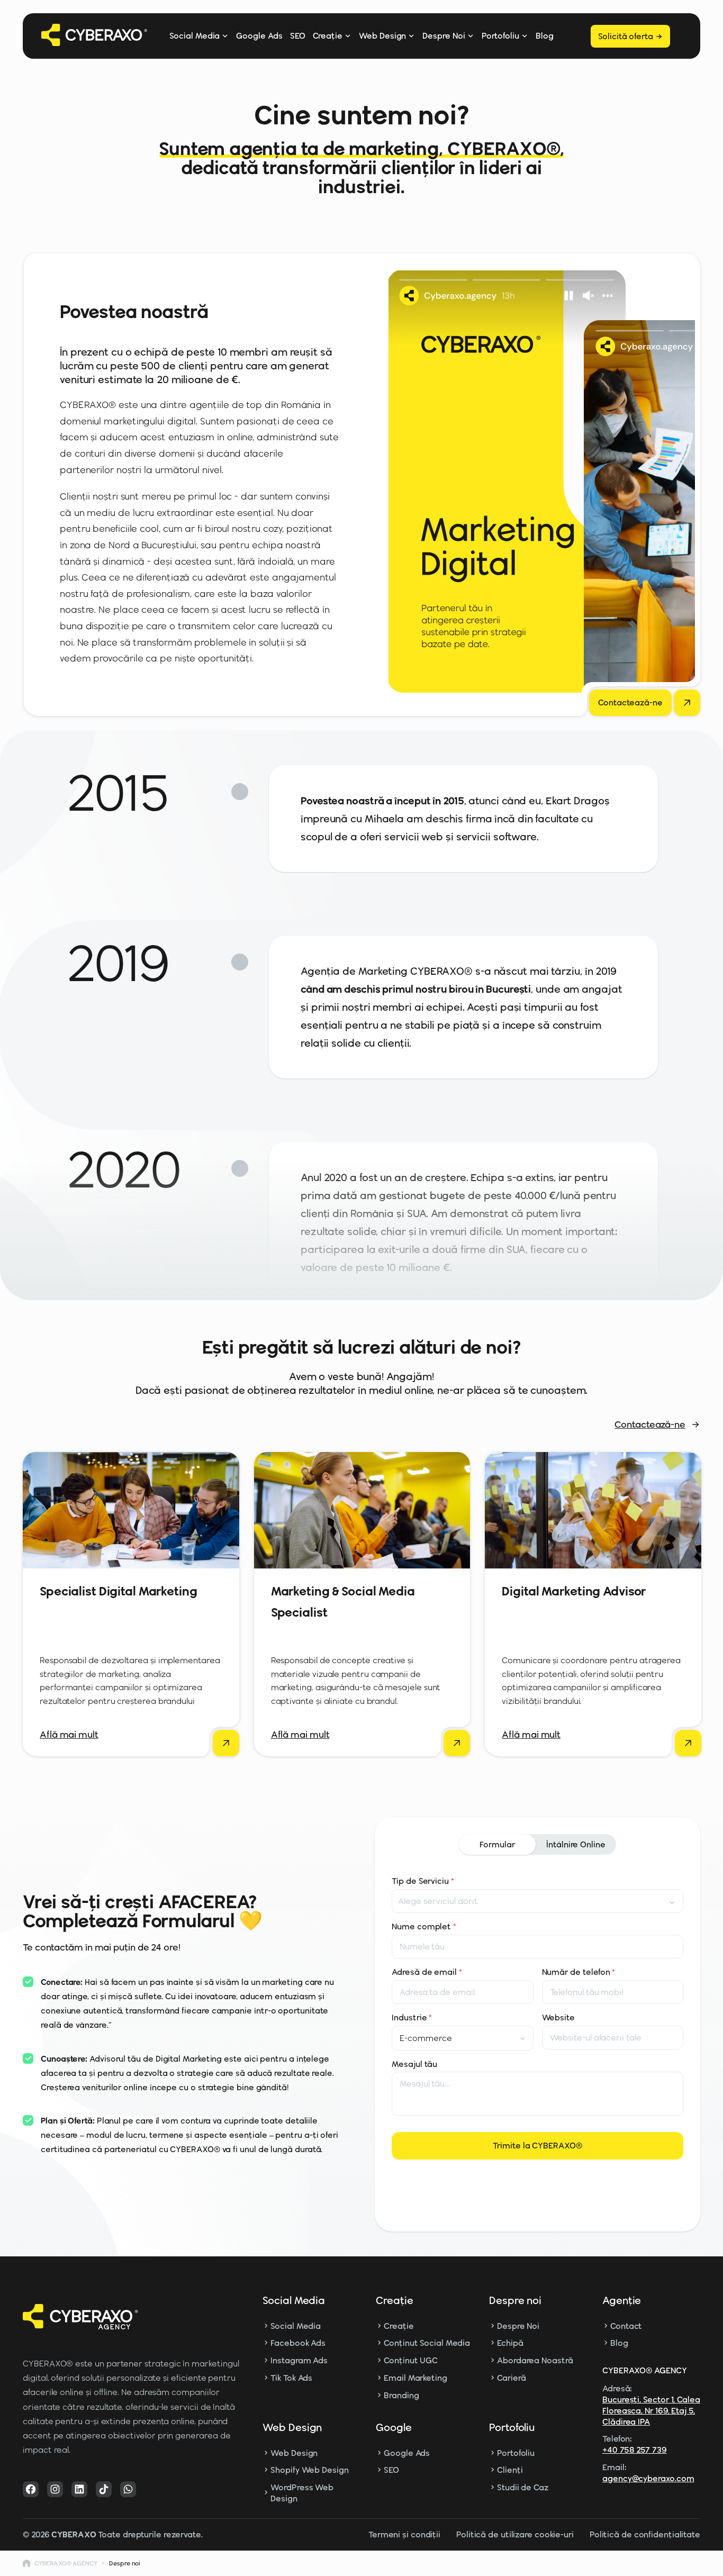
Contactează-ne (650, 1425)
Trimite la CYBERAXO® (537, 2146)
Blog (545, 36)
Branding (401, 2395)
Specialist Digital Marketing (119, 1591)
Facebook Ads (298, 2343)
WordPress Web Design (302, 2493)
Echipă (510, 2343)
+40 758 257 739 (635, 2450)
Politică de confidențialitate (645, 2534)
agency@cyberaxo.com (648, 2478)
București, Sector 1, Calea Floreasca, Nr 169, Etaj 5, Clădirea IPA (651, 2411)
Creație (328, 36)
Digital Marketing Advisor (574, 1591)
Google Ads (259, 36)
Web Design (382, 36)
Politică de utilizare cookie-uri (515, 2534)
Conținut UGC (411, 2360)
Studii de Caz (523, 2487)
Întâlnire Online (576, 1844)
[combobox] (537, 1901)
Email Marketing (415, 2378)
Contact (626, 2326)
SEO (298, 36)
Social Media (195, 36)
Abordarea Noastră (535, 2360)
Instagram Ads (299, 2360)
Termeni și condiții (404, 2534)
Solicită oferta (626, 36)
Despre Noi (444, 36)
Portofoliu (500, 36)
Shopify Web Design (309, 2470)
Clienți (510, 2470)
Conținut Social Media (427, 2343)
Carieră (511, 2378)
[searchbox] (450, 1901)
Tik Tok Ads (291, 2378)
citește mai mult (130, 1735)
